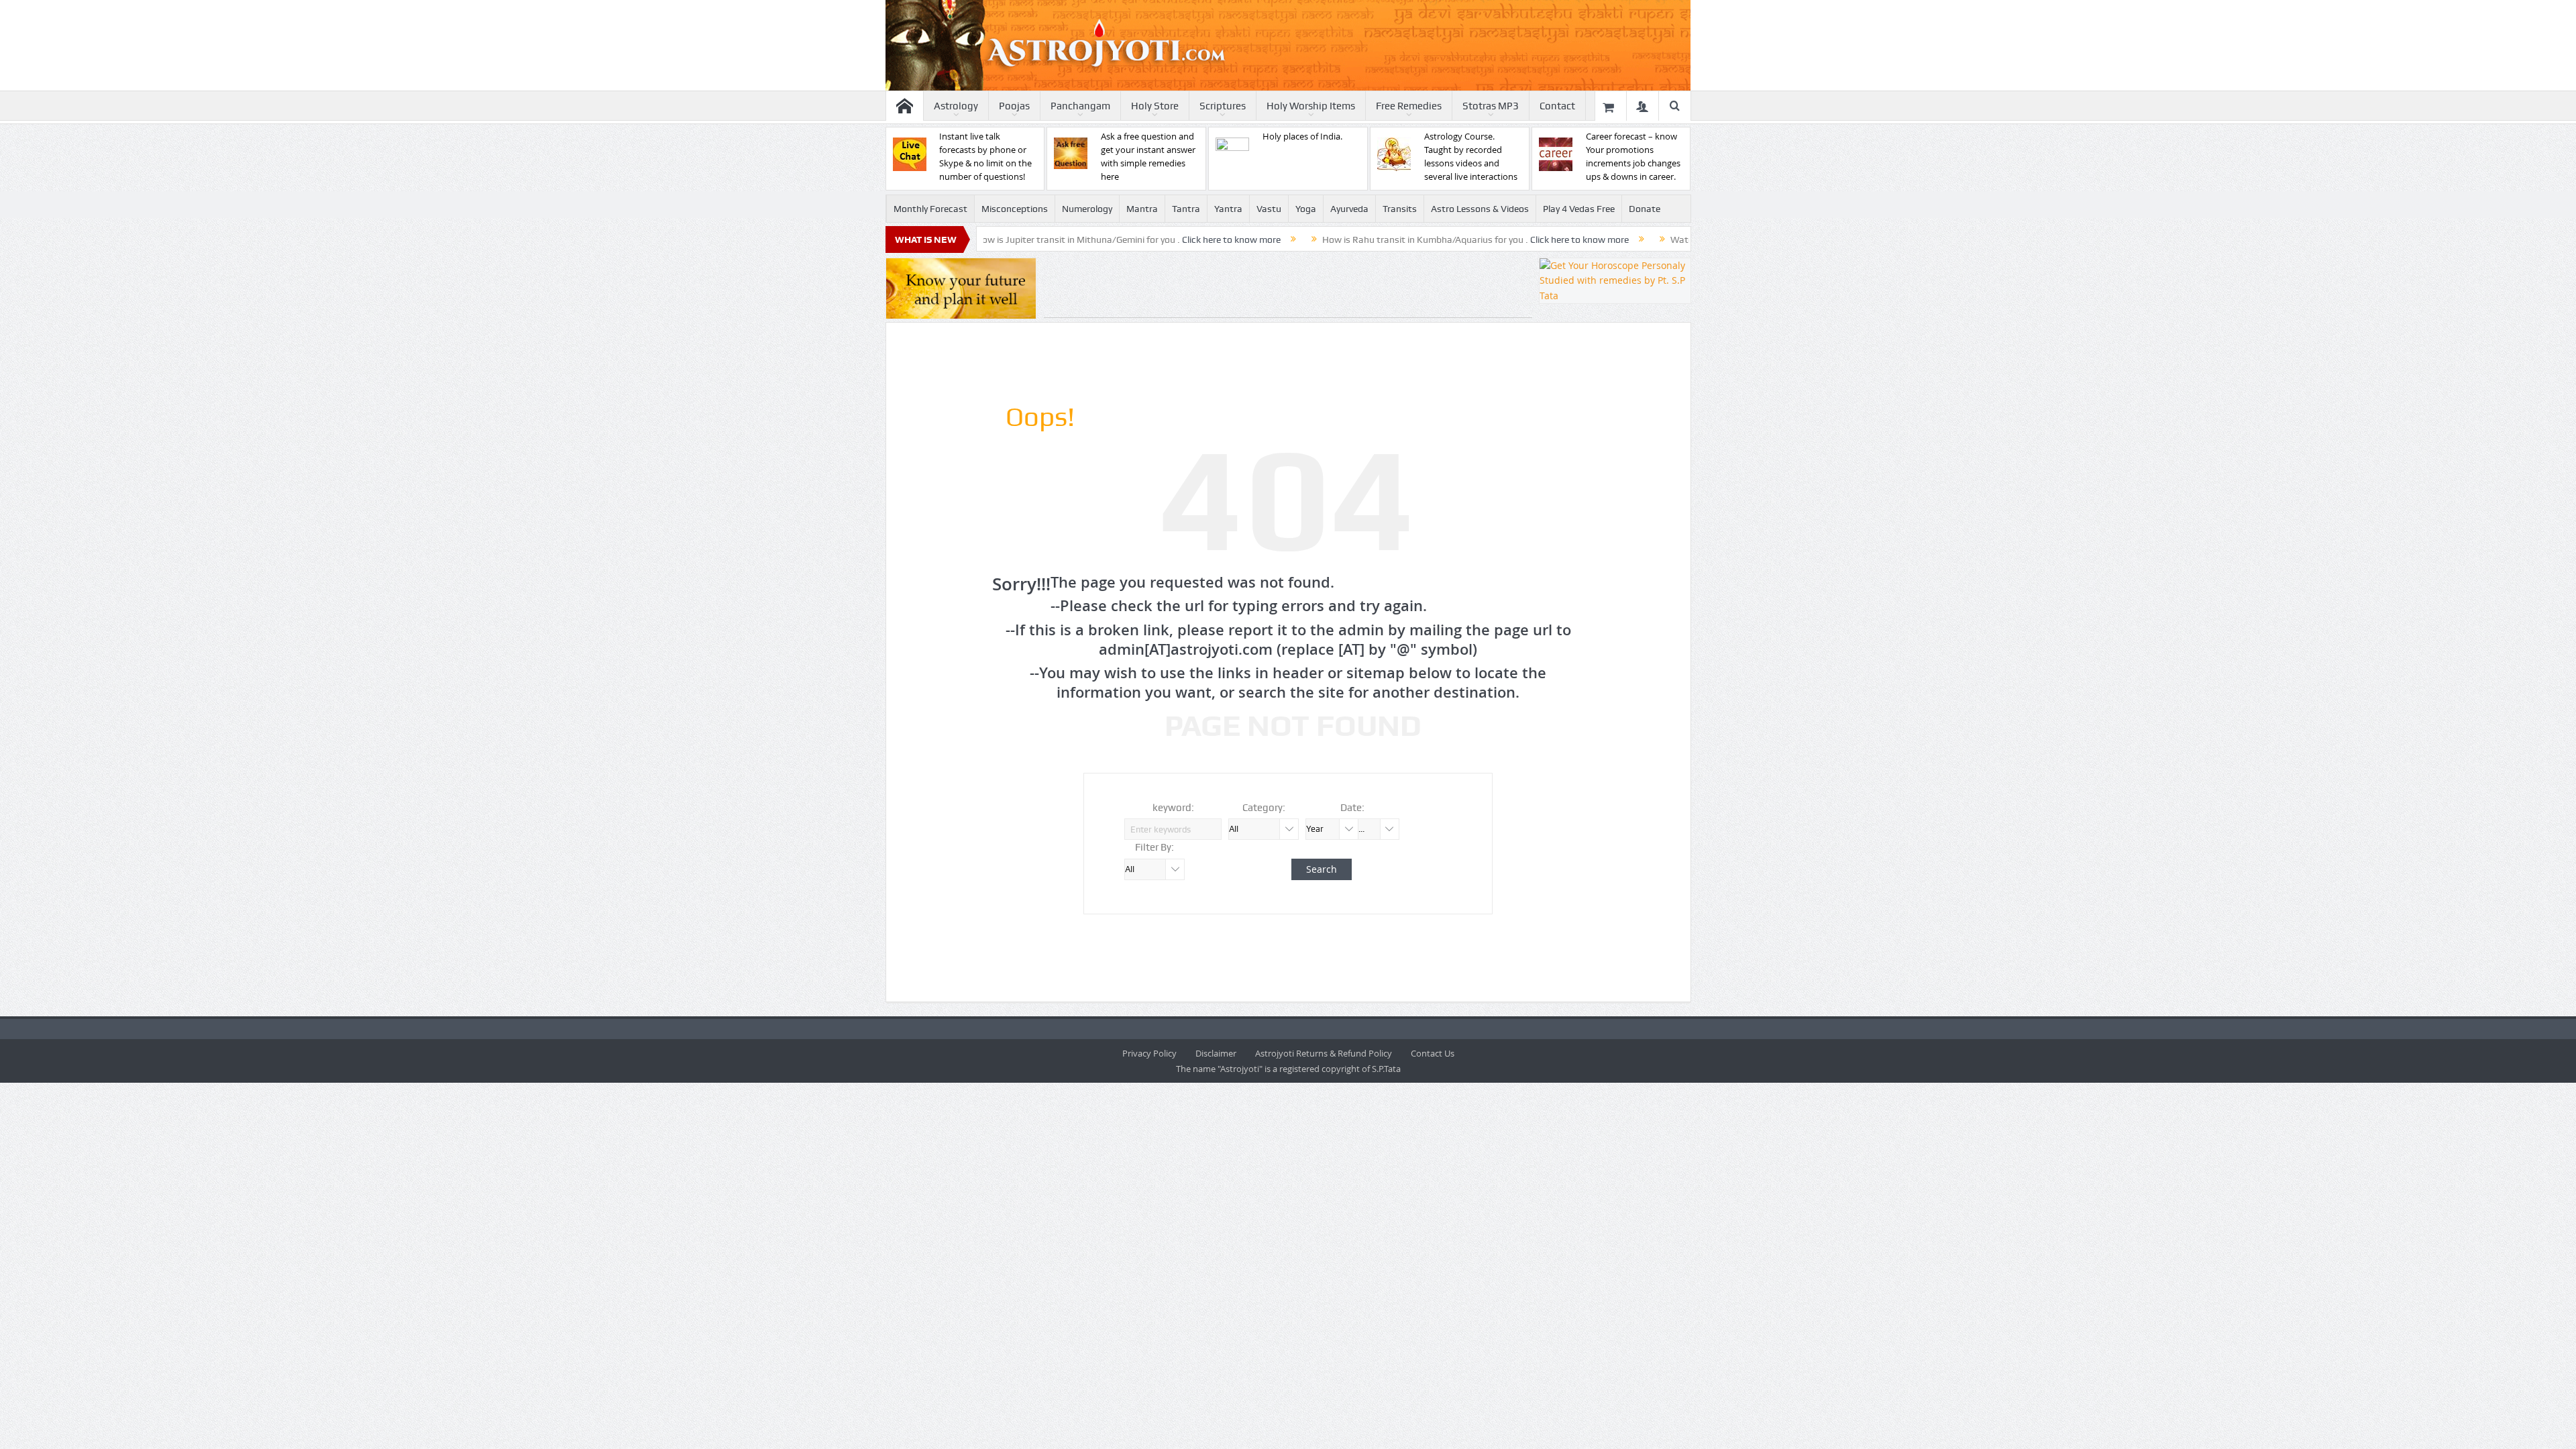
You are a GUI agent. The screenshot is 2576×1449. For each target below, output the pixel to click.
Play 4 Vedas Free (1579, 209)
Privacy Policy (1149, 1053)
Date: (1352, 808)
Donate (1645, 209)
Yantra (1228, 209)
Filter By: (1155, 847)
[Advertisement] (1288, 288)
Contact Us (1433, 1053)
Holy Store (1155, 106)
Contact (1557, 106)
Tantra (1186, 209)
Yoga (1306, 209)
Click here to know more (1135, 239)
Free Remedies (1409, 106)
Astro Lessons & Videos (1480, 209)
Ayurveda (1349, 209)
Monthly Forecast (930, 209)
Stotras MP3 (1491, 106)
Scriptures (1223, 106)
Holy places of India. (1302, 136)
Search (1322, 869)
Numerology (1087, 209)
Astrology (956, 106)
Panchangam (1080, 106)
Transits (1400, 209)
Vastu (1269, 209)
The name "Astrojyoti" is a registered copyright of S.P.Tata (1288, 1069)
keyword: (1173, 808)
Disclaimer (1216, 1053)
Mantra (1142, 209)
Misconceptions (1015, 209)
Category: (1264, 808)
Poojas (1014, 106)
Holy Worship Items (1311, 106)
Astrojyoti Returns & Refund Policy (1324, 1053)
